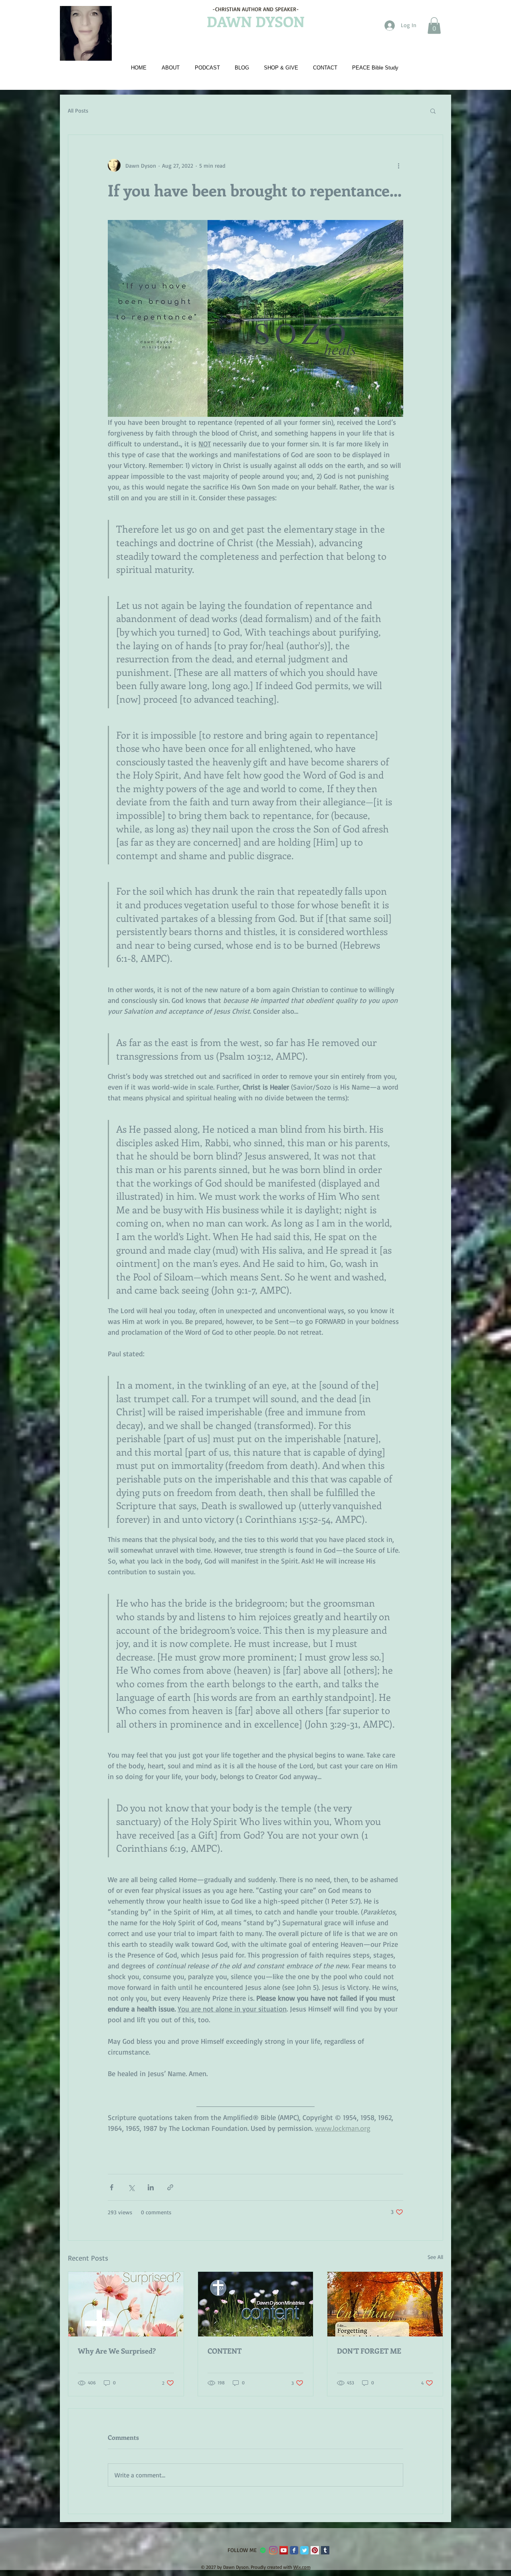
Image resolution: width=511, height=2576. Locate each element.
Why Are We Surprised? (117, 2351)
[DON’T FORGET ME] (385, 2304)
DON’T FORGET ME (369, 2351)
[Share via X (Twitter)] (131, 2187)
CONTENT (225, 2351)
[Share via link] (170, 2187)
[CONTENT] (256, 2304)
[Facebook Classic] (294, 2550)
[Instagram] (273, 2550)
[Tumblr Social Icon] (325, 2550)
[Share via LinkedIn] (151, 2187)
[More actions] (398, 165)
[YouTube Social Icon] (284, 2550)
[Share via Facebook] (112, 2187)
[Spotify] (263, 2550)
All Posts (78, 110)
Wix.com (302, 2567)
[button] (434, 26)
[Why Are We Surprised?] (126, 2304)
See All (435, 2257)
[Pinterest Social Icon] (315, 2550)
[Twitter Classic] (304, 2550)
